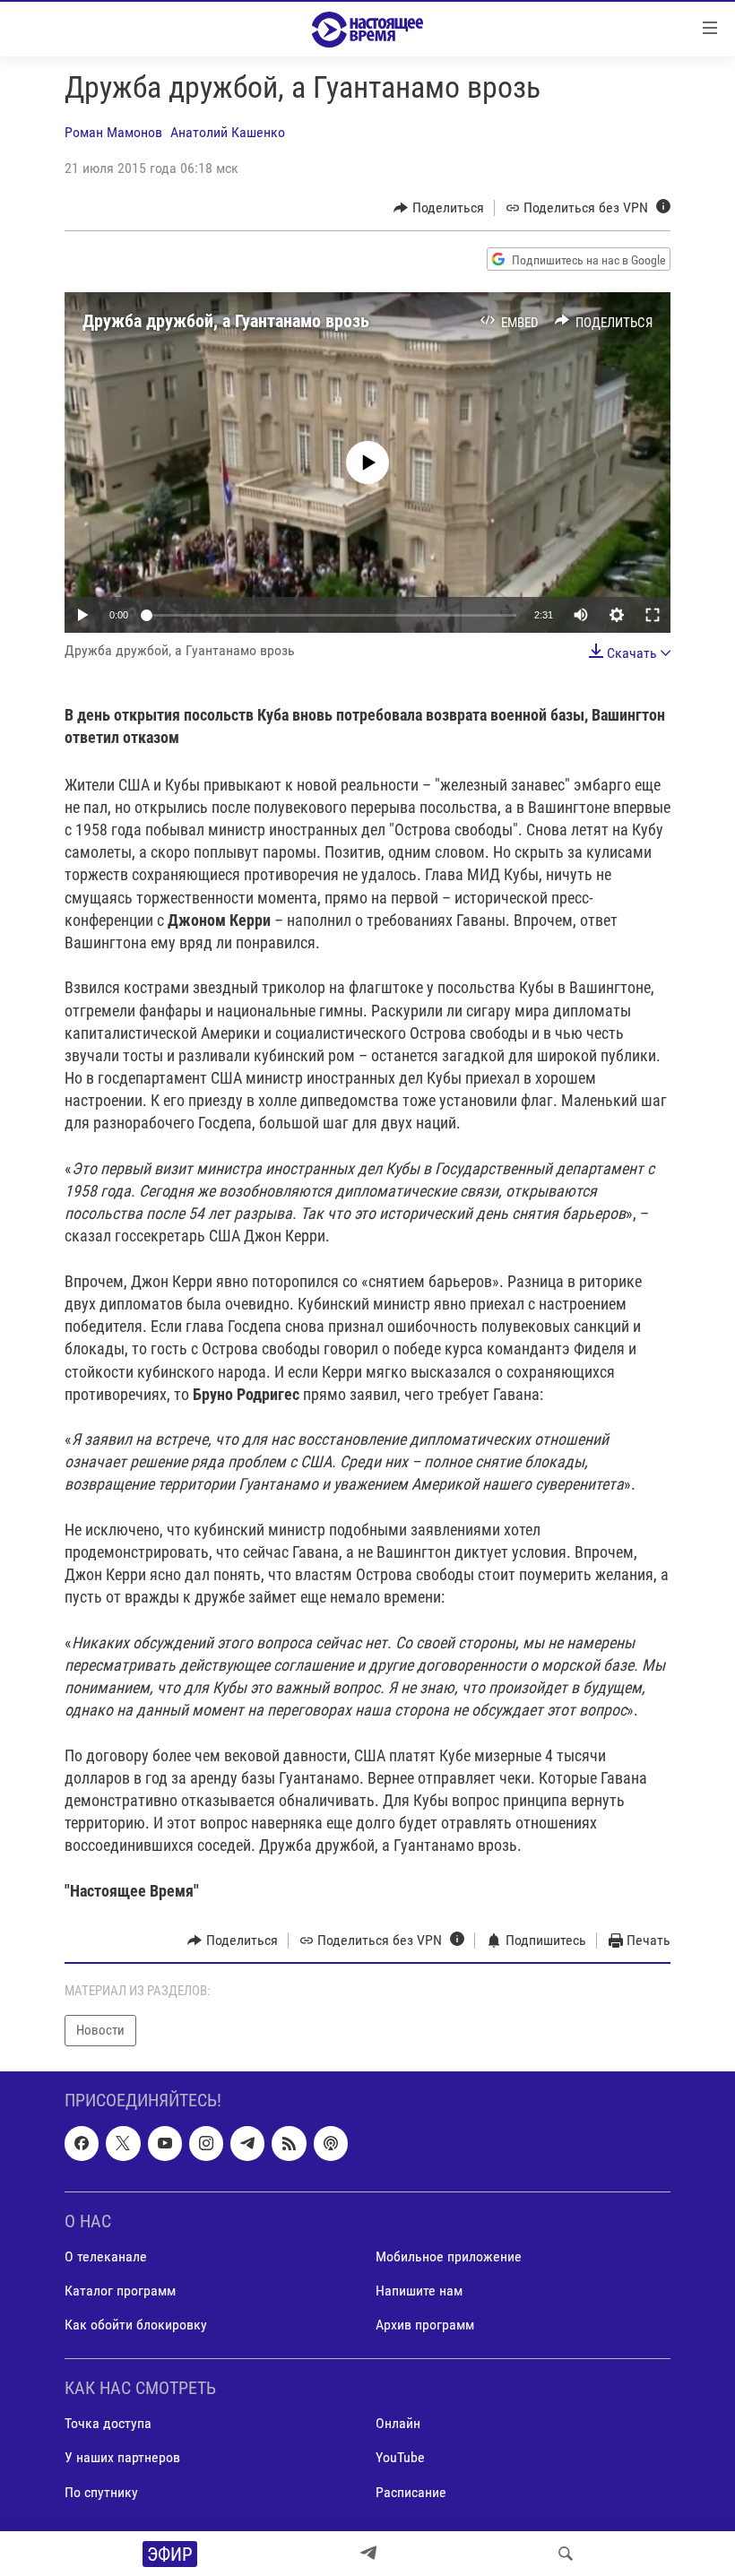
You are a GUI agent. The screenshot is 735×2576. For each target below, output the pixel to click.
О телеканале (106, 2256)
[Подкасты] (331, 2143)
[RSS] (289, 2143)
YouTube (400, 2457)
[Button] (439, 208)
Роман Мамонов (113, 132)
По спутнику (101, 2491)
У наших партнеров (122, 2457)
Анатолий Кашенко (228, 132)
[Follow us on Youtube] (165, 2143)
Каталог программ (120, 2291)
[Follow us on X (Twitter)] (123, 2143)
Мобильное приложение (449, 2256)
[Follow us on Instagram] (206, 2143)
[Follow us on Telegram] (247, 2143)
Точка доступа (108, 2423)
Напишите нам (419, 2291)
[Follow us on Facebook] (82, 2143)
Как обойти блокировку (136, 2325)
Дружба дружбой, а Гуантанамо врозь (226, 321)
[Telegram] (368, 2554)
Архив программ (425, 2325)
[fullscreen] (653, 615)
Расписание (411, 2491)
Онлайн (398, 2423)
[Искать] (566, 2554)
